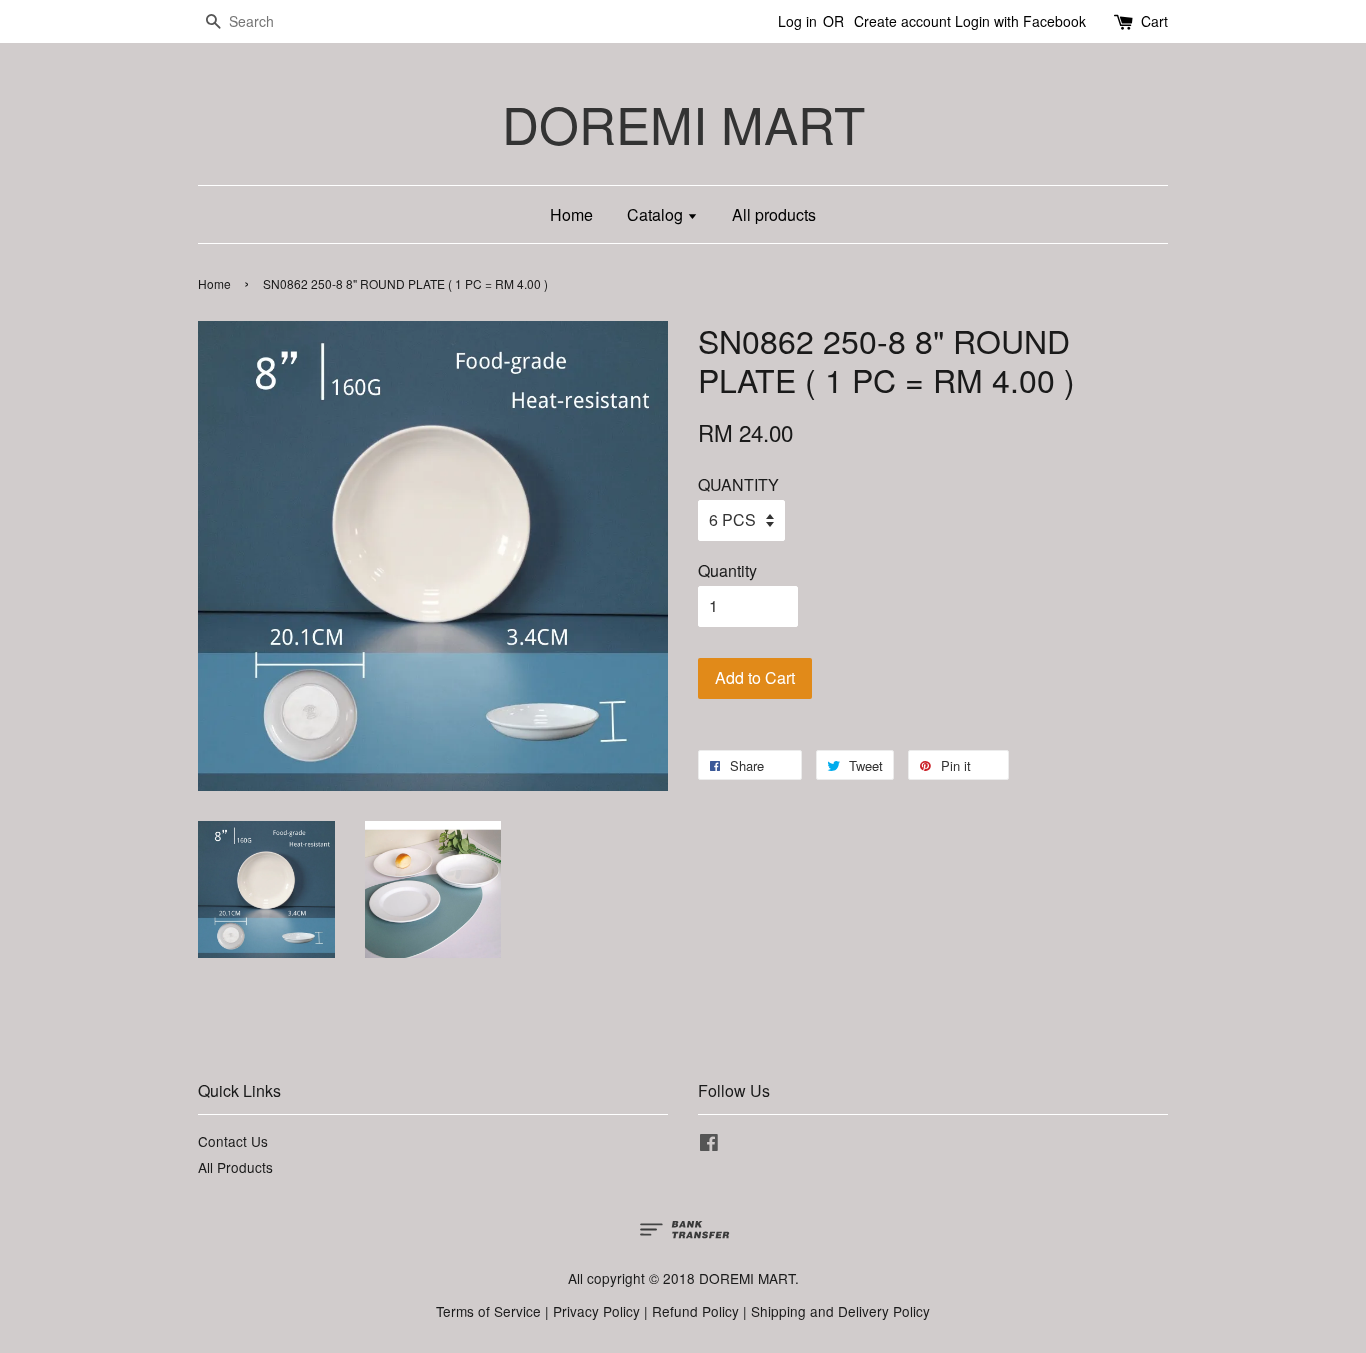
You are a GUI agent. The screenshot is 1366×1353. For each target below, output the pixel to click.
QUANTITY (738, 484)
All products (774, 214)
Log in (797, 21)
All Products (235, 1167)
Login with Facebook (1020, 21)
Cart (1154, 21)
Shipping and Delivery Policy (840, 1311)
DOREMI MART (683, 123)
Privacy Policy (596, 1311)
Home (571, 214)
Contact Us (233, 1141)
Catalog (657, 214)
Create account (902, 21)
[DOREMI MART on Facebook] (709, 1145)
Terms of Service (488, 1311)
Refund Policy (695, 1311)
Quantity (727, 570)
